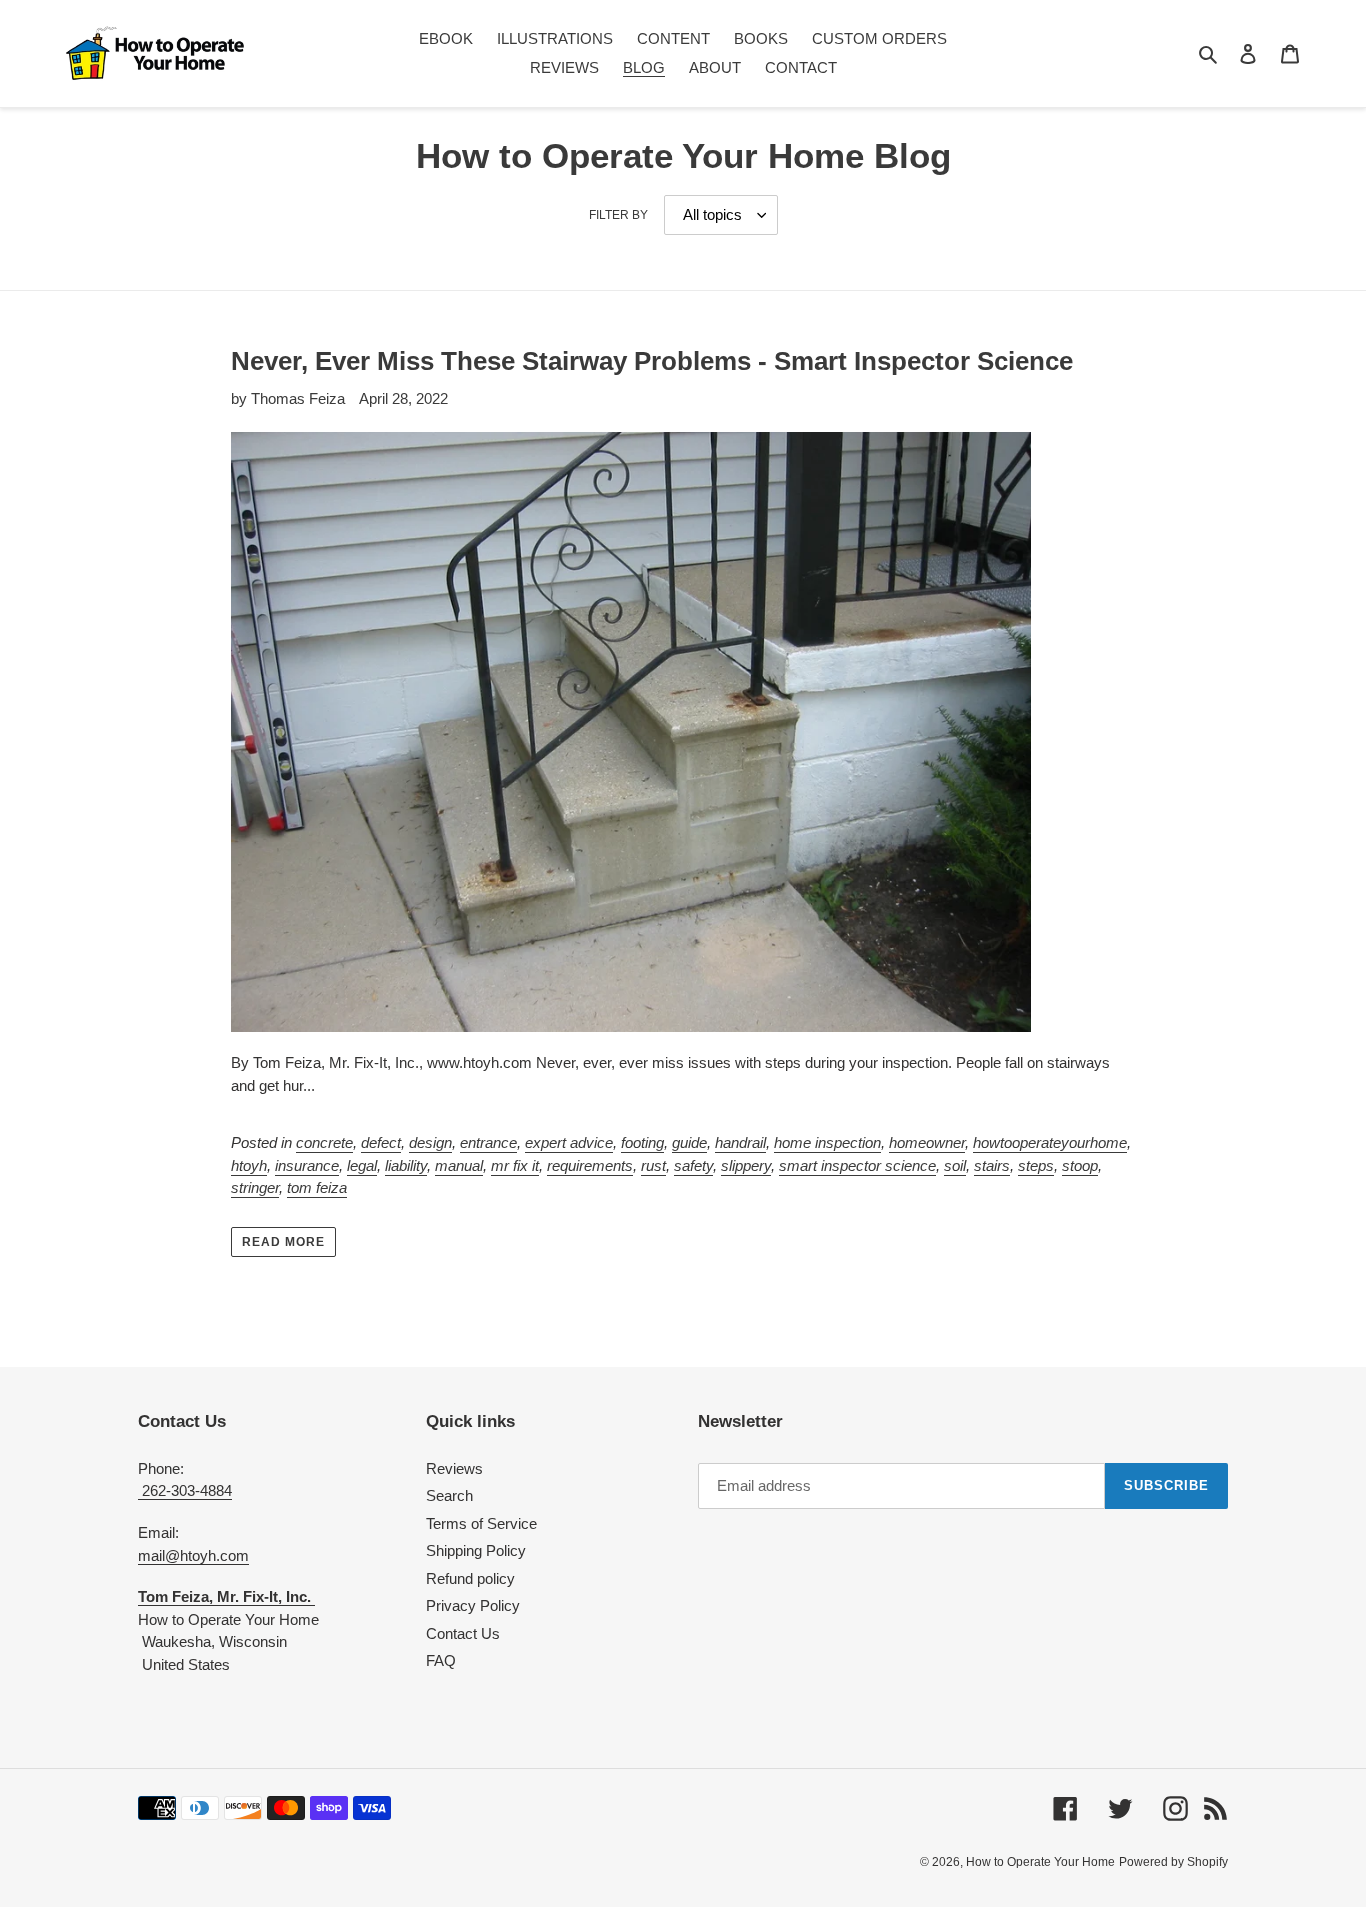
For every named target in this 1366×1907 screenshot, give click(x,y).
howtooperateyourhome (1050, 1142)
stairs (992, 1165)
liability (406, 1165)
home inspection (827, 1142)
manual (459, 1165)
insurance (307, 1165)
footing (642, 1142)
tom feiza (317, 1187)
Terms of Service (481, 1523)
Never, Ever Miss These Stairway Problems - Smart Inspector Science (652, 361)
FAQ (441, 1660)
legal (362, 1165)
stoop (1080, 1165)
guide (689, 1142)
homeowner (927, 1142)
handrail (740, 1142)
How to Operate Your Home (1040, 1862)
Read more (283, 1242)
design (430, 1142)
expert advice (569, 1142)
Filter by (618, 215)
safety (693, 1165)
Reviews (454, 1468)
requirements (590, 1165)
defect (381, 1142)
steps (1036, 1165)
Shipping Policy (476, 1550)
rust (653, 1165)
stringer (255, 1187)
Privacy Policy (473, 1605)
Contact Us (463, 1633)
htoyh (249, 1165)
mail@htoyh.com (193, 1555)
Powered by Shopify (1173, 1862)
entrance (488, 1142)
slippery (746, 1165)
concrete (324, 1142)
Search (449, 1495)
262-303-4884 (185, 1490)
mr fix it (515, 1165)
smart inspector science (857, 1165)
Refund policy (470, 1578)
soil (955, 1165)
